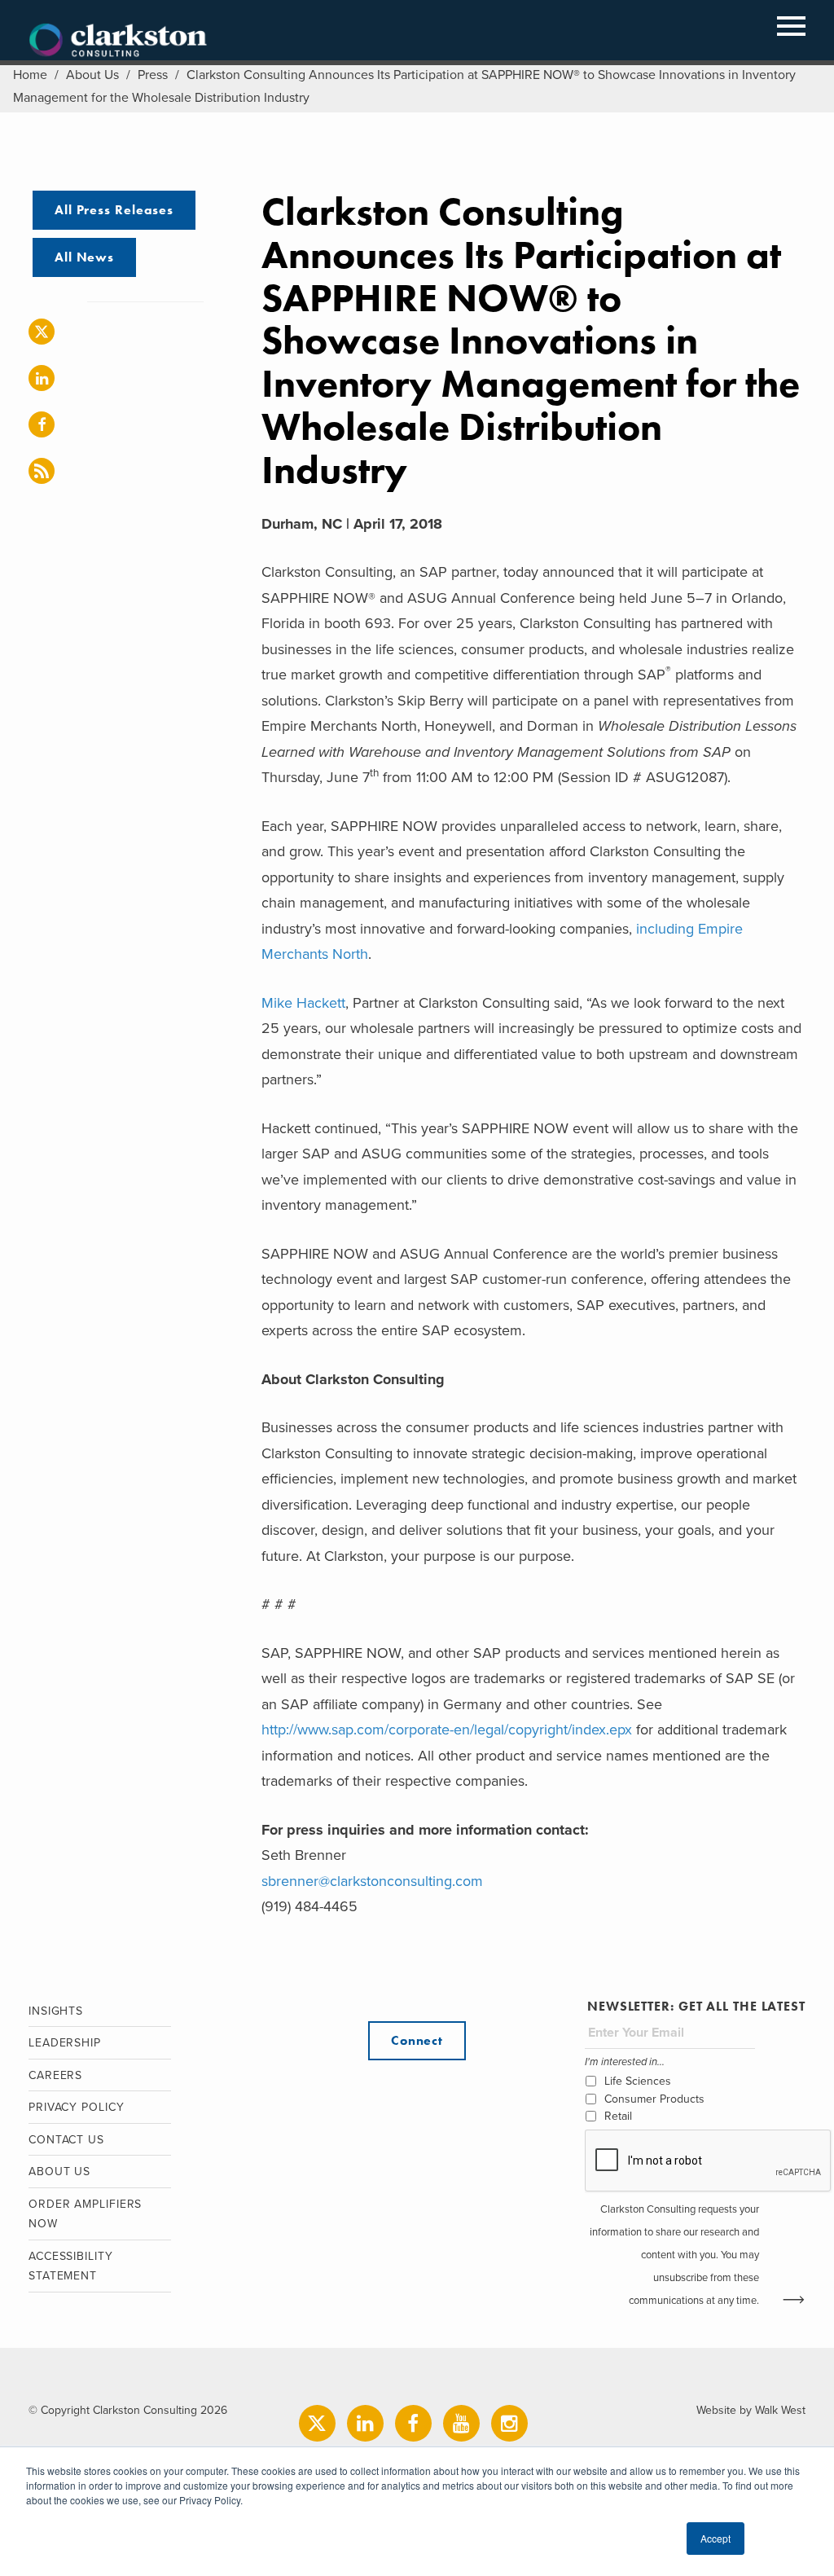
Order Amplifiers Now (85, 2214)
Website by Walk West (751, 2410)
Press (153, 75)
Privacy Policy (77, 2107)
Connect (417, 2040)
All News (84, 257)
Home (30, 75)
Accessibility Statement (71, 2266)
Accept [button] (715, 2538)
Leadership (65, 2043)
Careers (55, 2075)
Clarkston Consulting (118, 41)
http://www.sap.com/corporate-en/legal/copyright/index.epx (447, 1730)
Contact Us (66, 2140)
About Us (92, 75)
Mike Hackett (303, 1003)
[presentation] (709, 2161)
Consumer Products (654, 2099)
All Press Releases (114, 210)
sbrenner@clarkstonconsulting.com (372, 1881)
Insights (56, 2011)
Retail (618, 2116)
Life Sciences (638, 2081)
